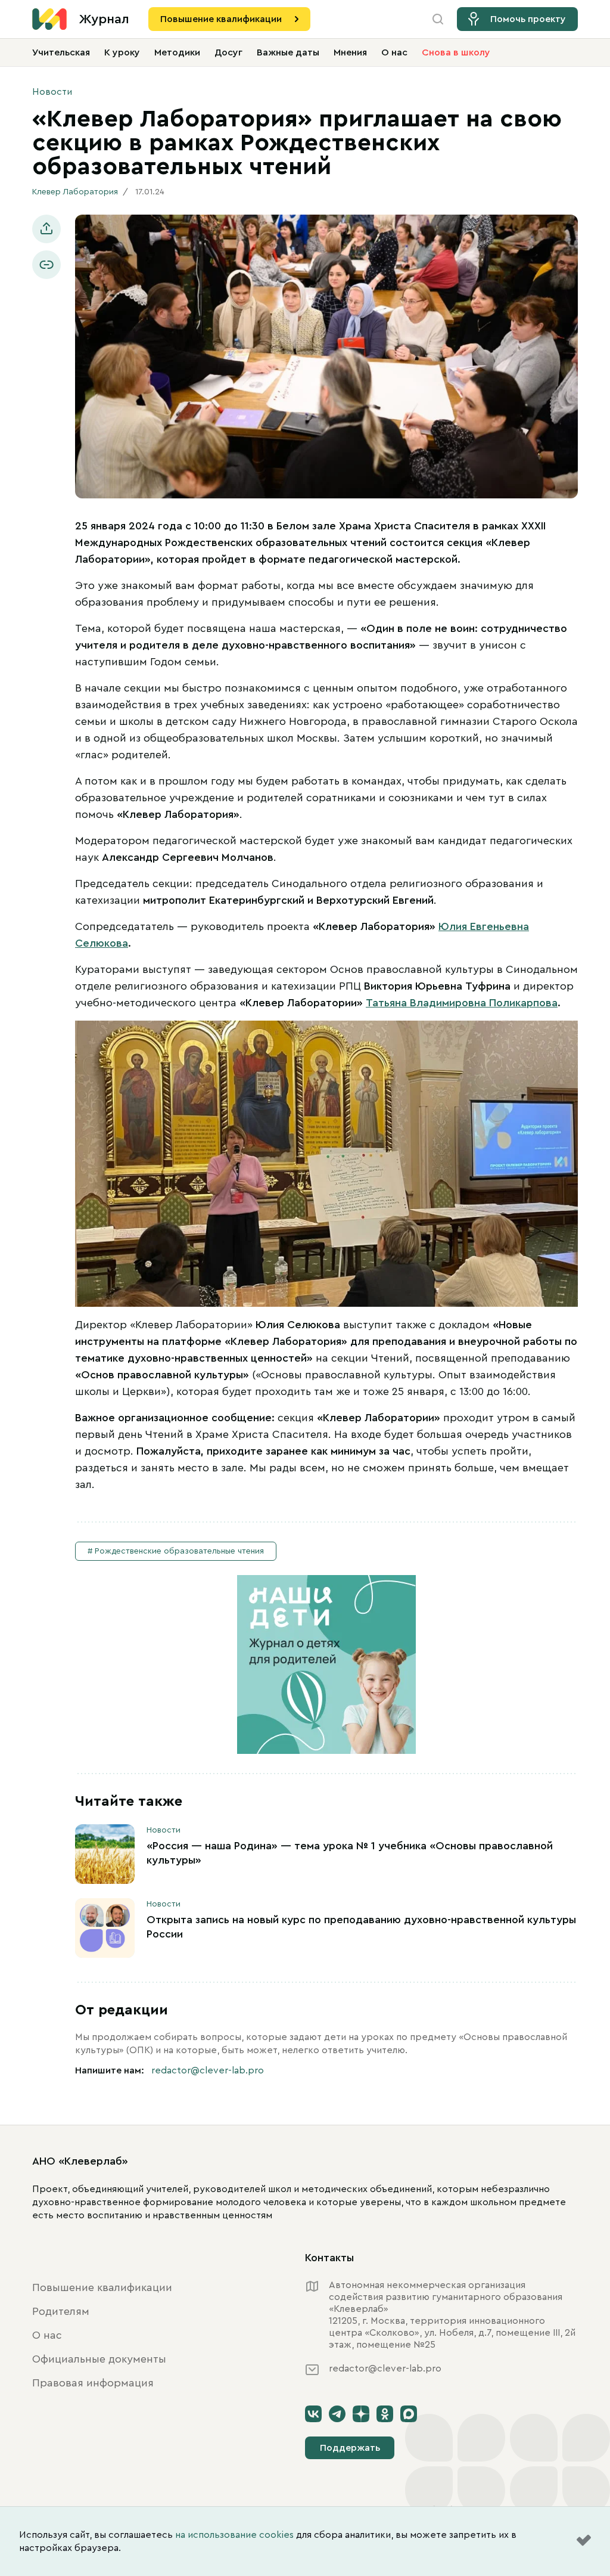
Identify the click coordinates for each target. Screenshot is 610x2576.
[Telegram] (337, 2414)
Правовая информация (93, 2383)
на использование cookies (234, 2535)
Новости (52, 92)
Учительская (61, 52)
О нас (394, 52)
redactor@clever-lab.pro (208, 2070)
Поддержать (350, 2448)
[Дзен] (361, 2414)
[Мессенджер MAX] (409, 2414)
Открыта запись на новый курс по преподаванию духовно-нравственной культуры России (361, 1927)
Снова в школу (456, 52)
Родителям (61, 2311)
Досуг (228, 52)
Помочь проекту (528, 19)
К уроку (122, 52)
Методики (177, 52)
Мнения (350, 52)
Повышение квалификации (221, 19)
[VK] (313, 2414)
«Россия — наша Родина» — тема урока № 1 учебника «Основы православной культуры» (350, 1853)
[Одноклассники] (385, 2414)
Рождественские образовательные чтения (179, 1551)
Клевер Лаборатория (75, 192)
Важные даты (288, 52)
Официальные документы (99, 2359)
